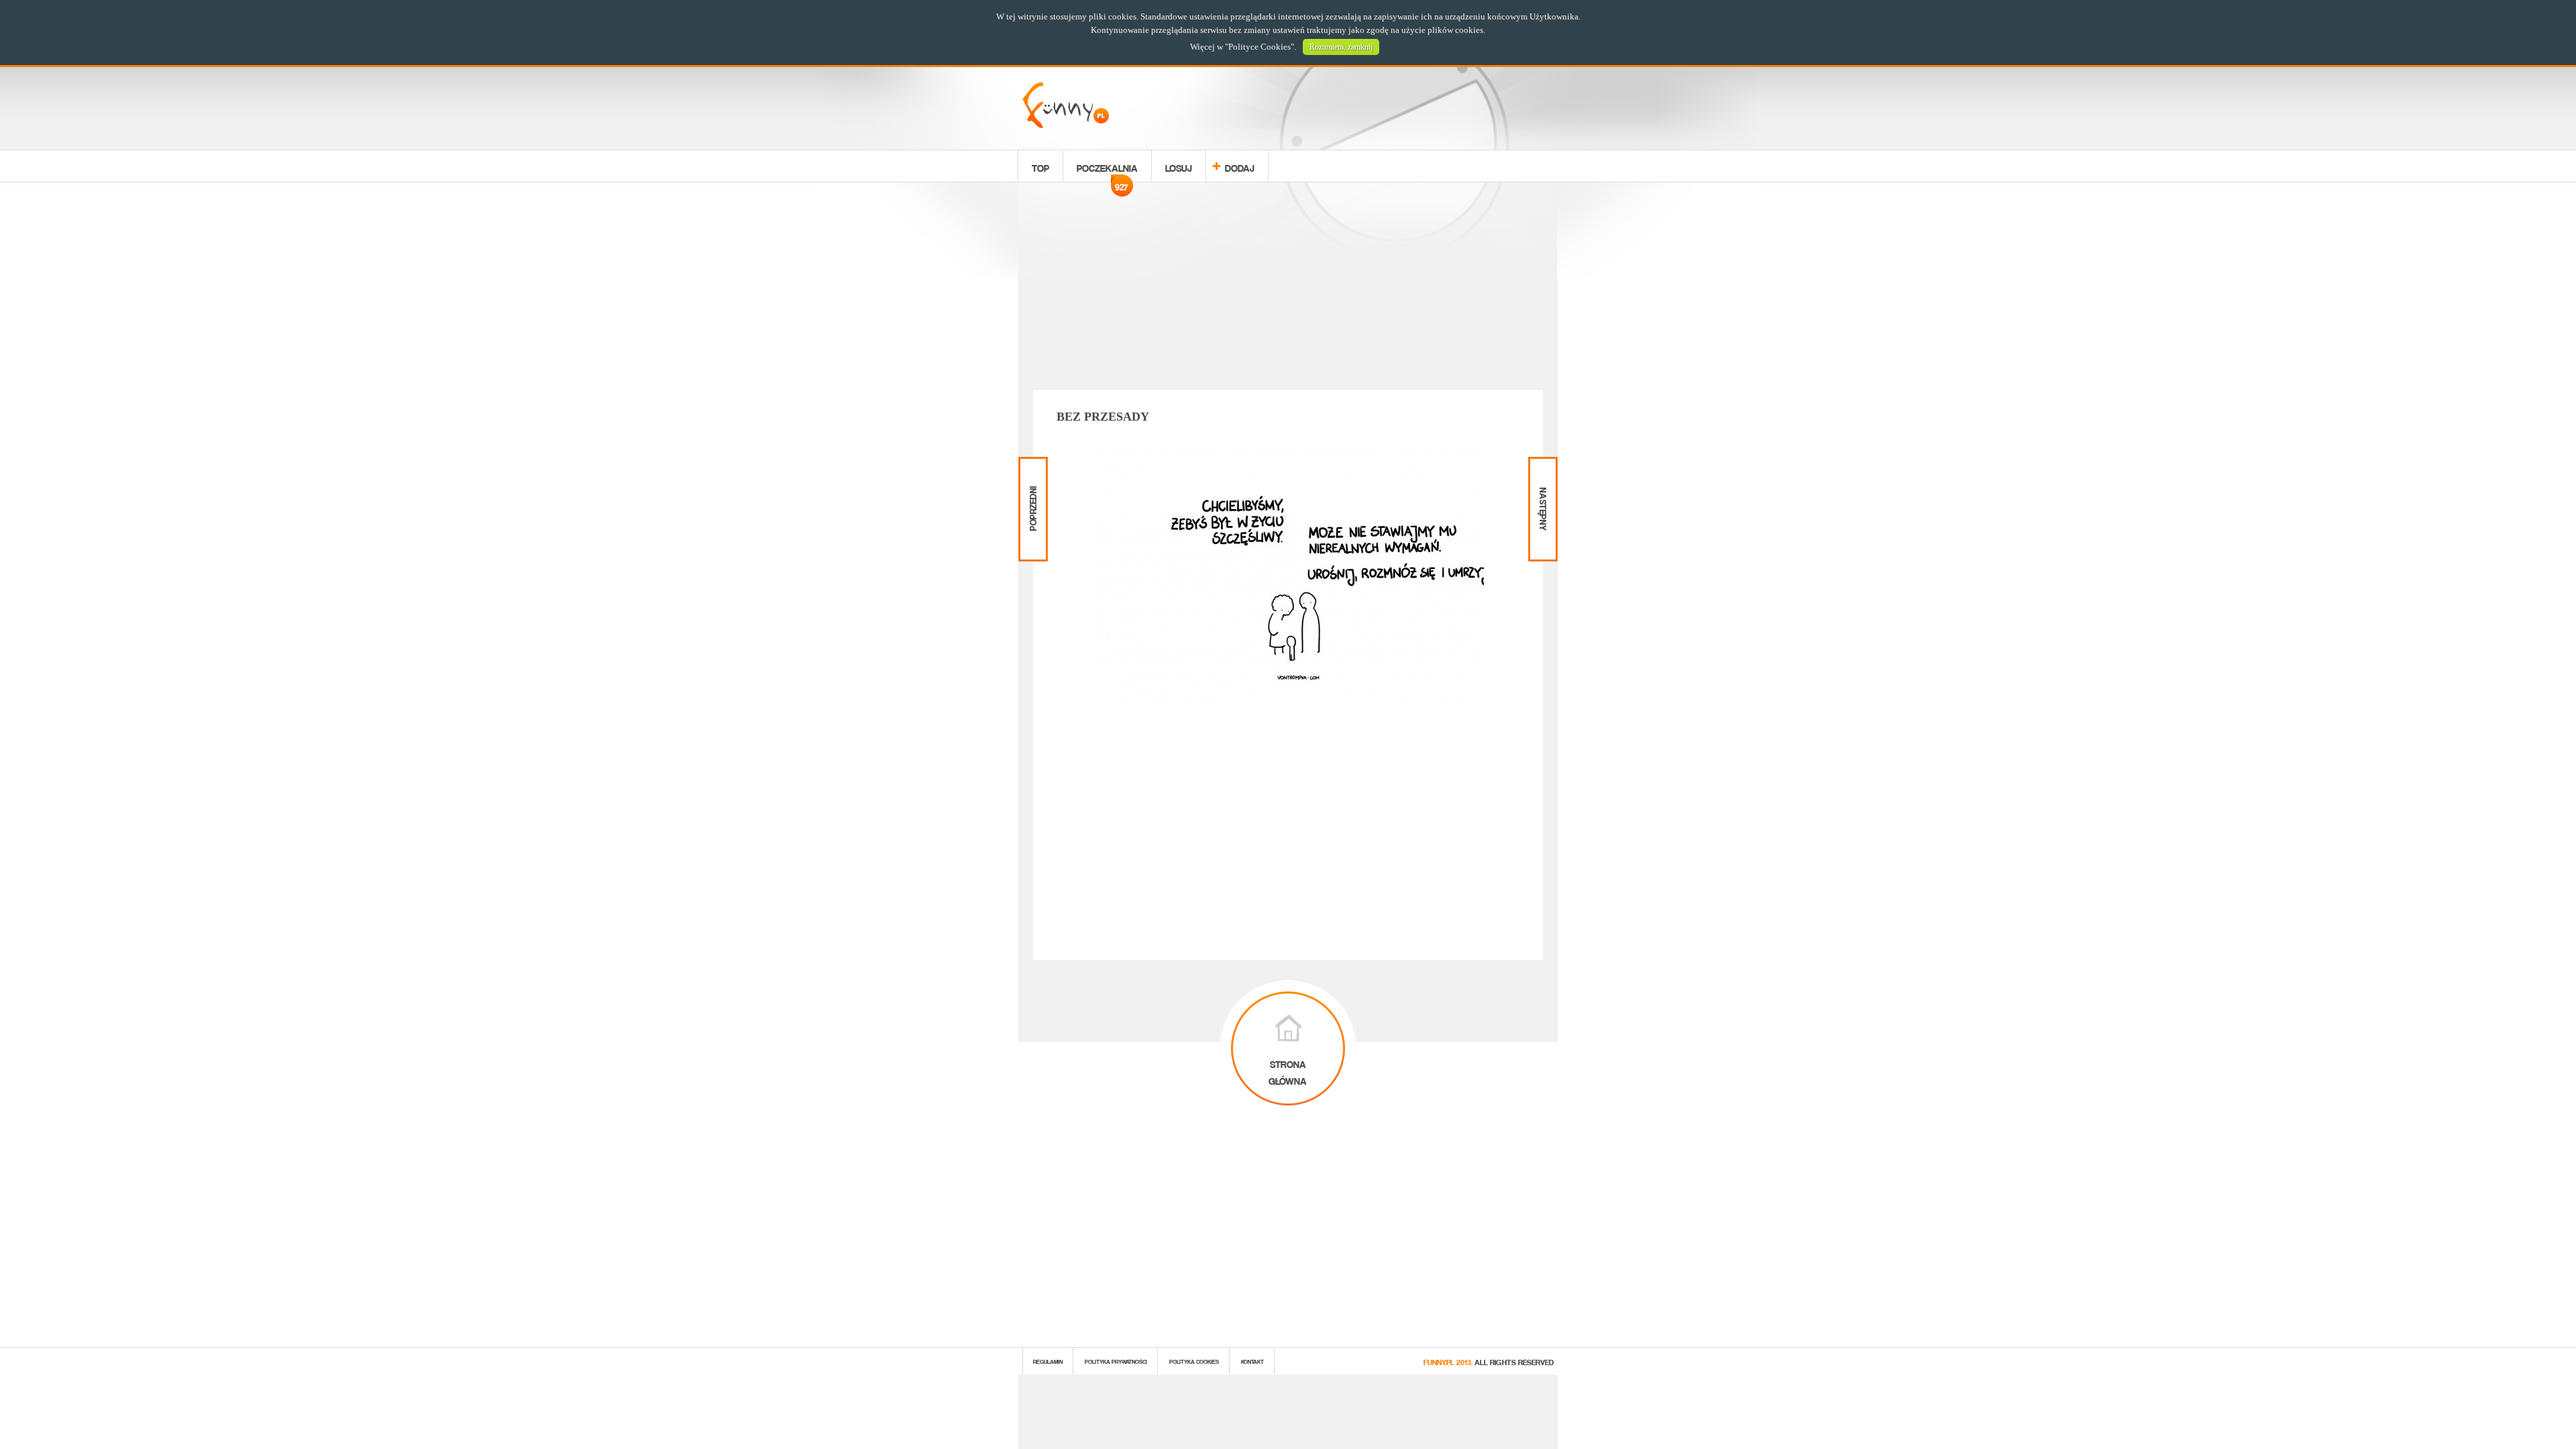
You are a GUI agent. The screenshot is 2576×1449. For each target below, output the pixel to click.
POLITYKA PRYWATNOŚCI (1116, 1361)
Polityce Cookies (1259, 47)
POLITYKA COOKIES (1194, 1361)
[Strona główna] (1066, 124)
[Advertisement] (1288, 288)
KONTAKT (1252, 1361)
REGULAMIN (1048, 1361)
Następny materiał (1542, 468)
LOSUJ (1179, 166)
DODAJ (1240, 166)
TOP (1040, 166)
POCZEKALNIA (1107, 170)
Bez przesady (1103, 417)
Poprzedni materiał (1031, 468)
